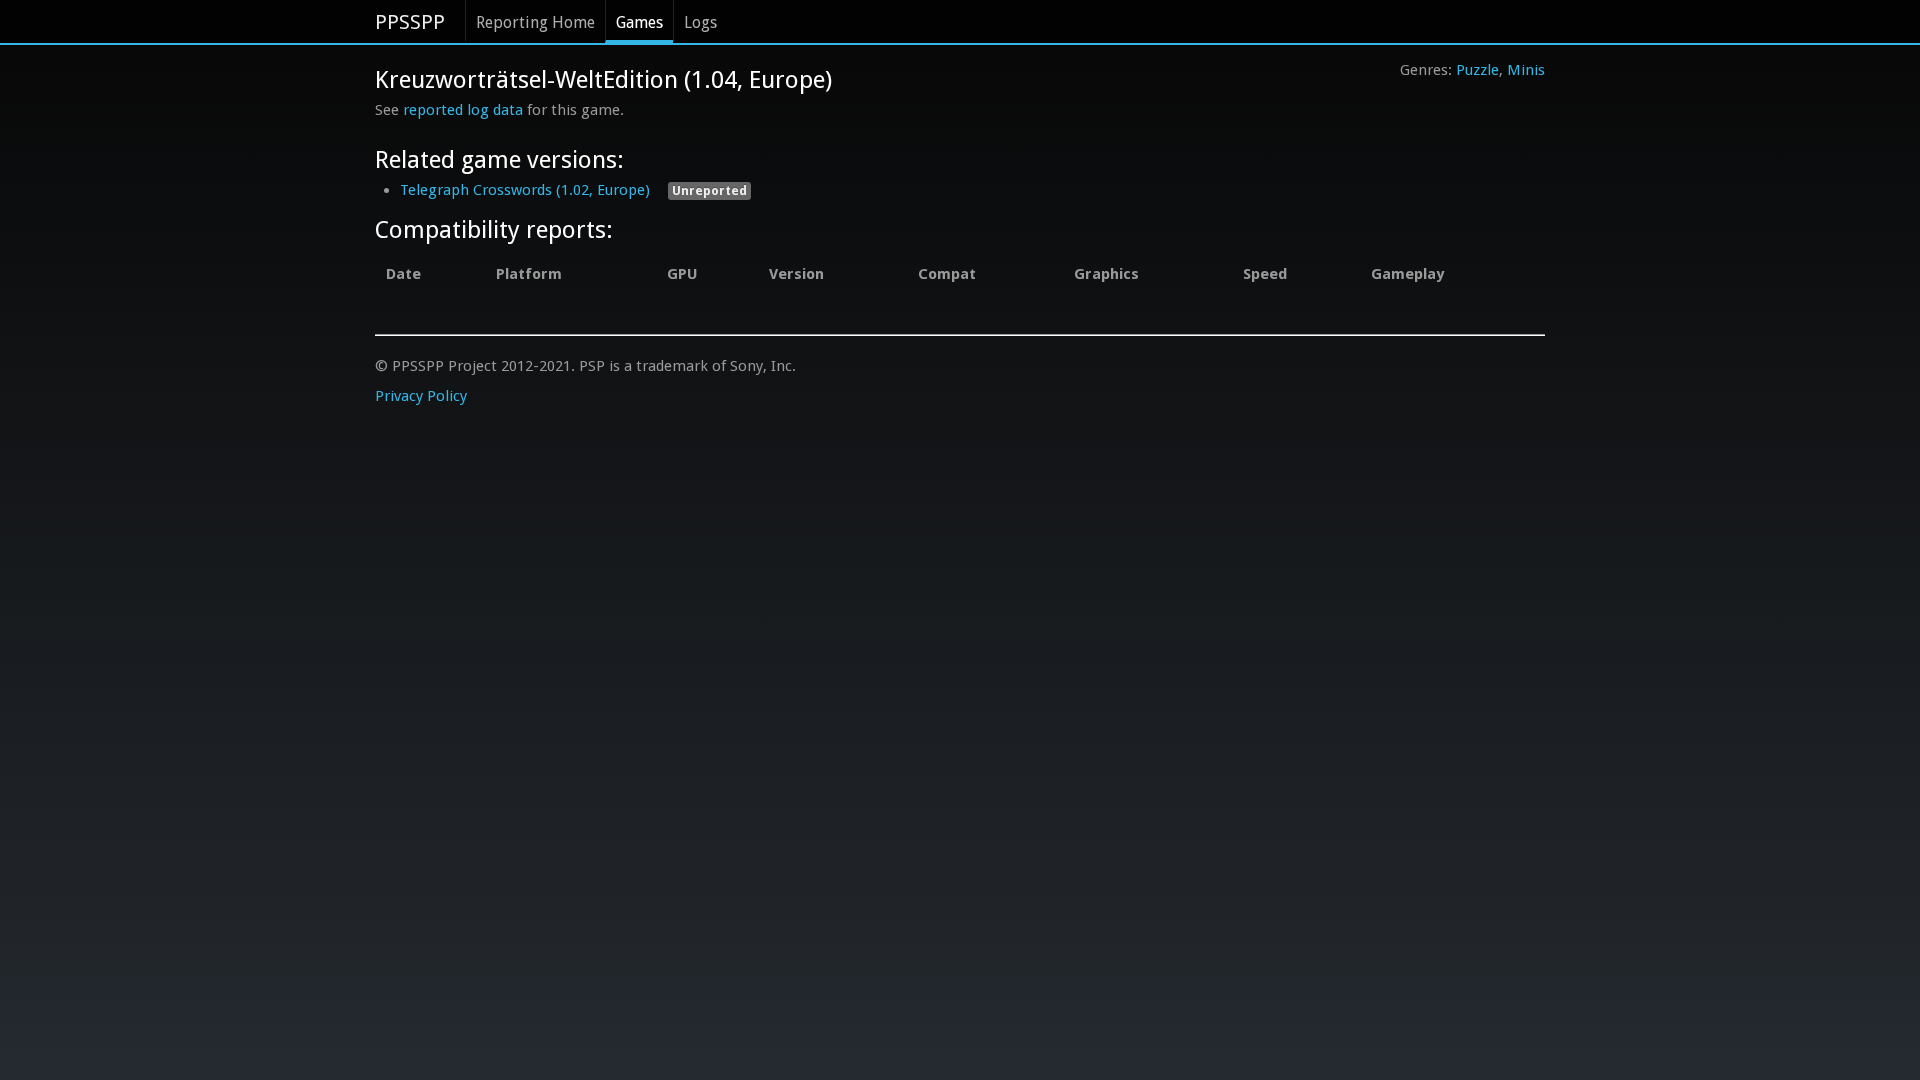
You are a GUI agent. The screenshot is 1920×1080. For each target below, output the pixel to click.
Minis (1526, 70)
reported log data (463, 110)
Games (639, 22)
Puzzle (1477, 70)
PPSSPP (410, 22)
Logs (700, 22)
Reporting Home (535, 22)
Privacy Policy (421, 396)
